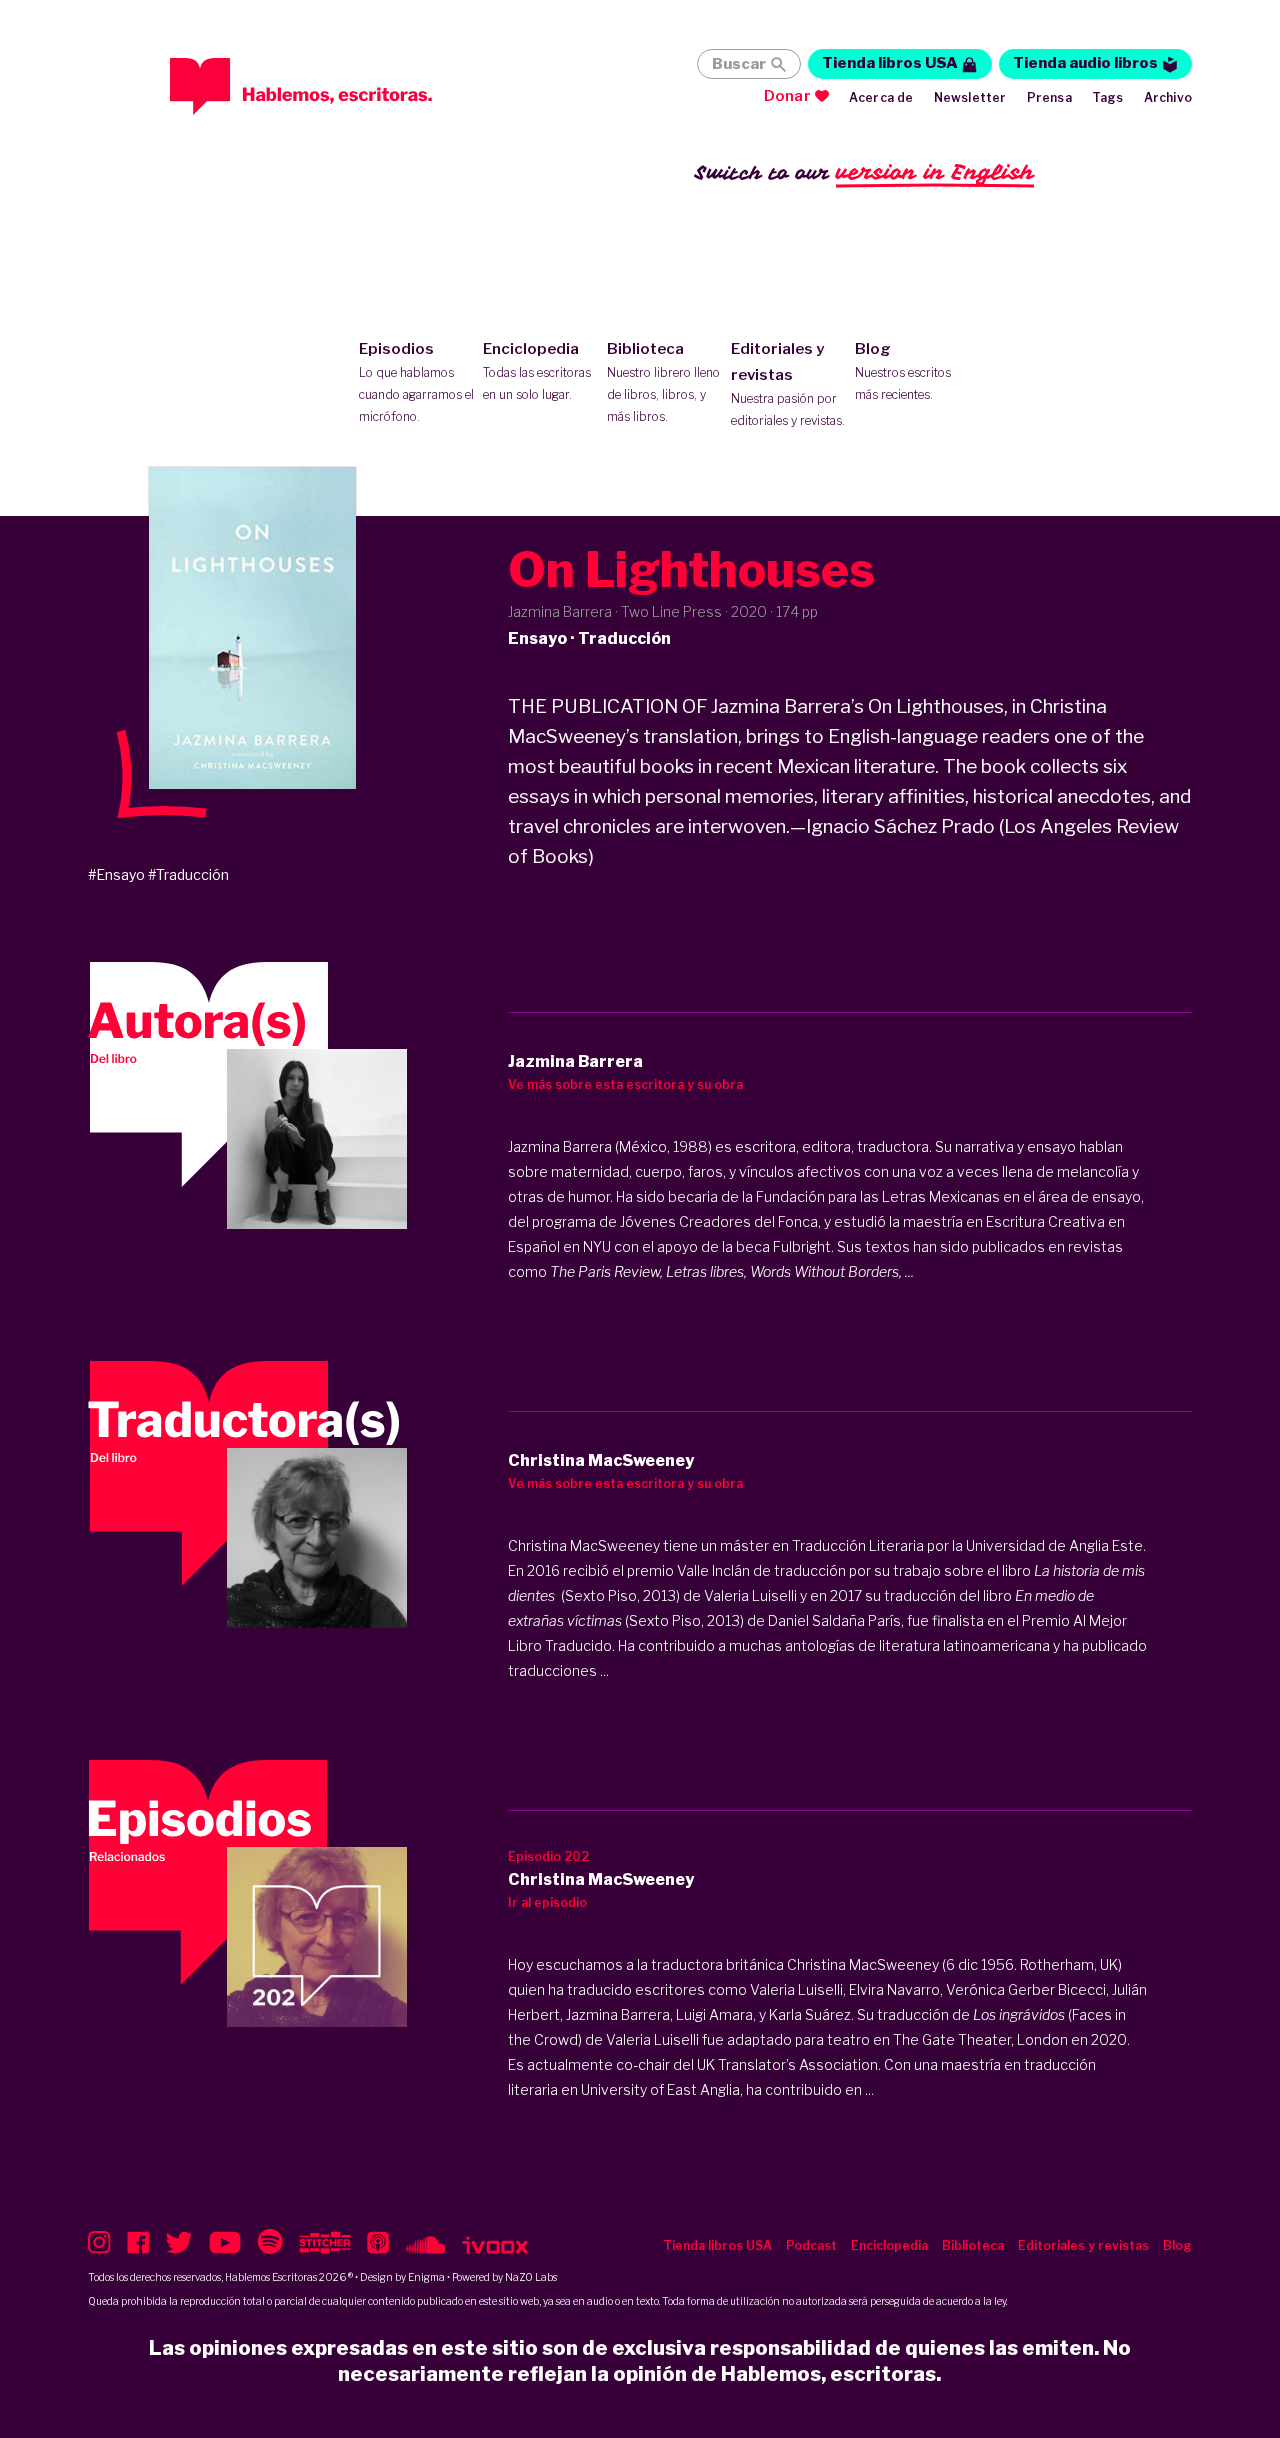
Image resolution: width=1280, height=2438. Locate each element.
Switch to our (864, 172)
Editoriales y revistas (788, 384)
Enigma (426, 2277)
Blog (903, 371)
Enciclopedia (537, 371)
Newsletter (970, 97)
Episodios (416, 382)
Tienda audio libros (1085, 63)
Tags (1108, 97)
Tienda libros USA (890, 63)
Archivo (1168, 97)
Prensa (1049, 97)
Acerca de (881, 97)
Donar (787, 96)
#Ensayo (116, 874)
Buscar (739, 64)
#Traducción (188, 874)
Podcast (811, 2245)
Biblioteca (663, 382)
